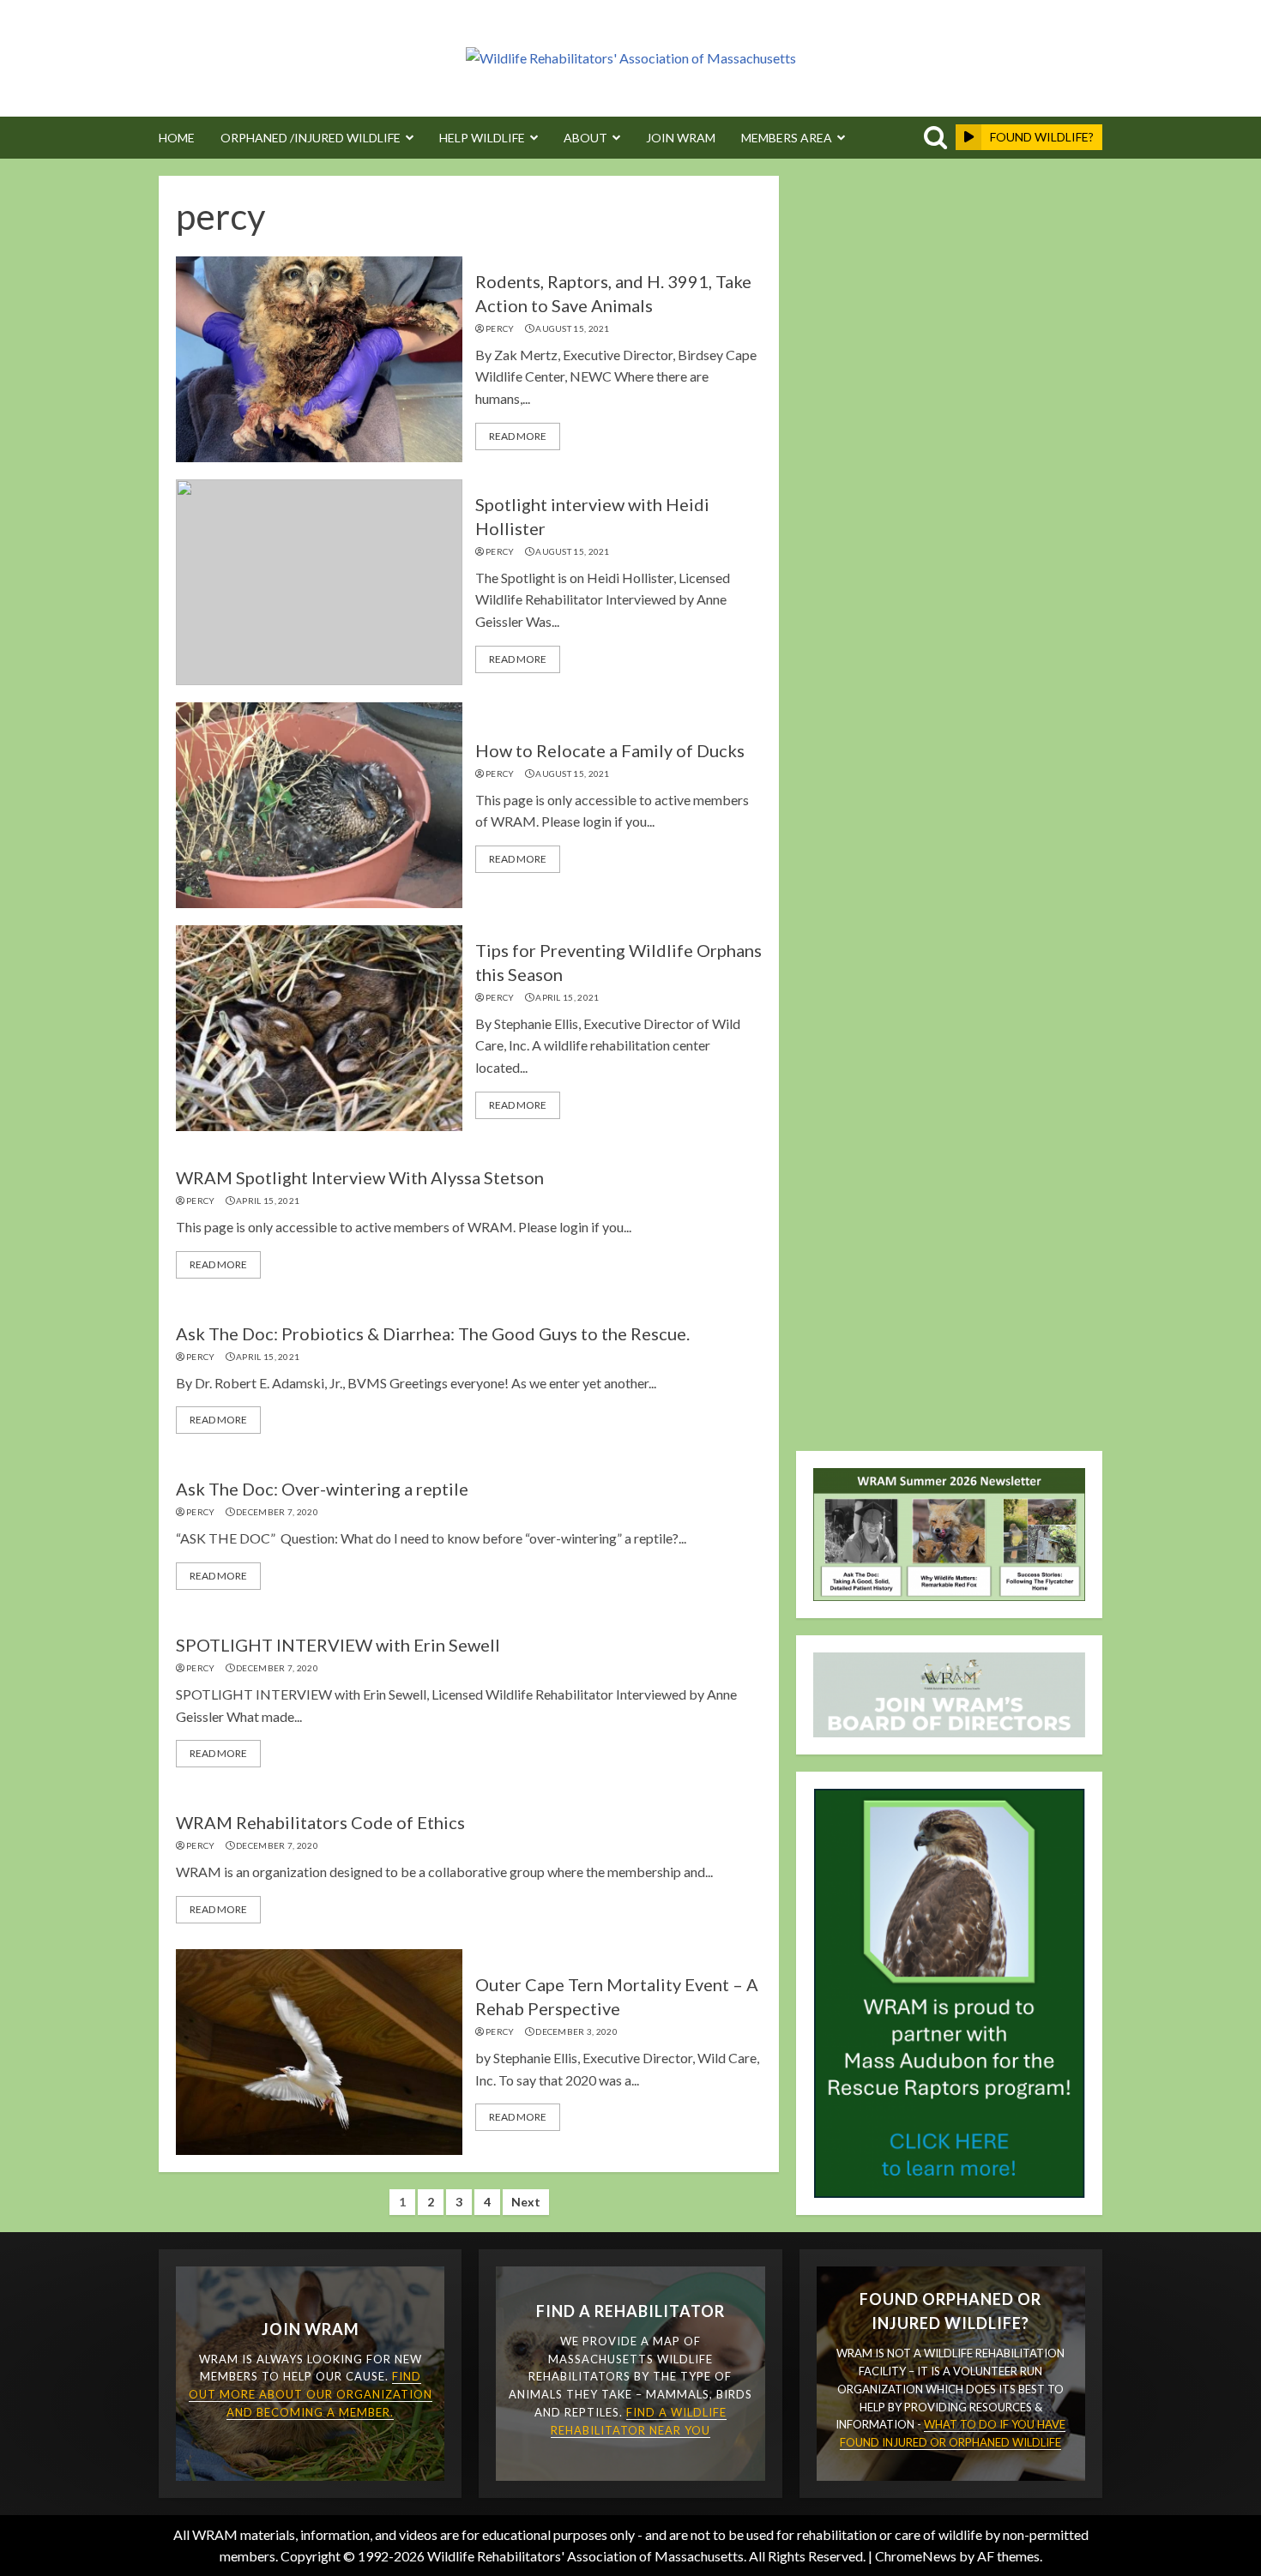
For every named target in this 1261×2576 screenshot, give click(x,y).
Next (526, 2202)
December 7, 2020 (277, 1512)
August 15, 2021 (573, 328)
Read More (518, 436)
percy (500, 328)
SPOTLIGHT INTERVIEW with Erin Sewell (338, 1645)
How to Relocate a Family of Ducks (610, 750)
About (585, 138)
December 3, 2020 (576, 2031)
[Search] (932, 138)
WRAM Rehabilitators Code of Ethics (320, 1822)
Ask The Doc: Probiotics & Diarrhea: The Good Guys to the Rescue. (433, 1333)
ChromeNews (916, 2556)
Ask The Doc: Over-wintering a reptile (322, 1489)
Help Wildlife (482, 138)
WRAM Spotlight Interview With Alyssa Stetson (360, 1177)
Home (177, 138)
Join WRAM (681, 138)
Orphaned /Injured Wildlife (311, 138)
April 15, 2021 (567, 997)
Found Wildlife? (1042, 137)
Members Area (787, 138)
